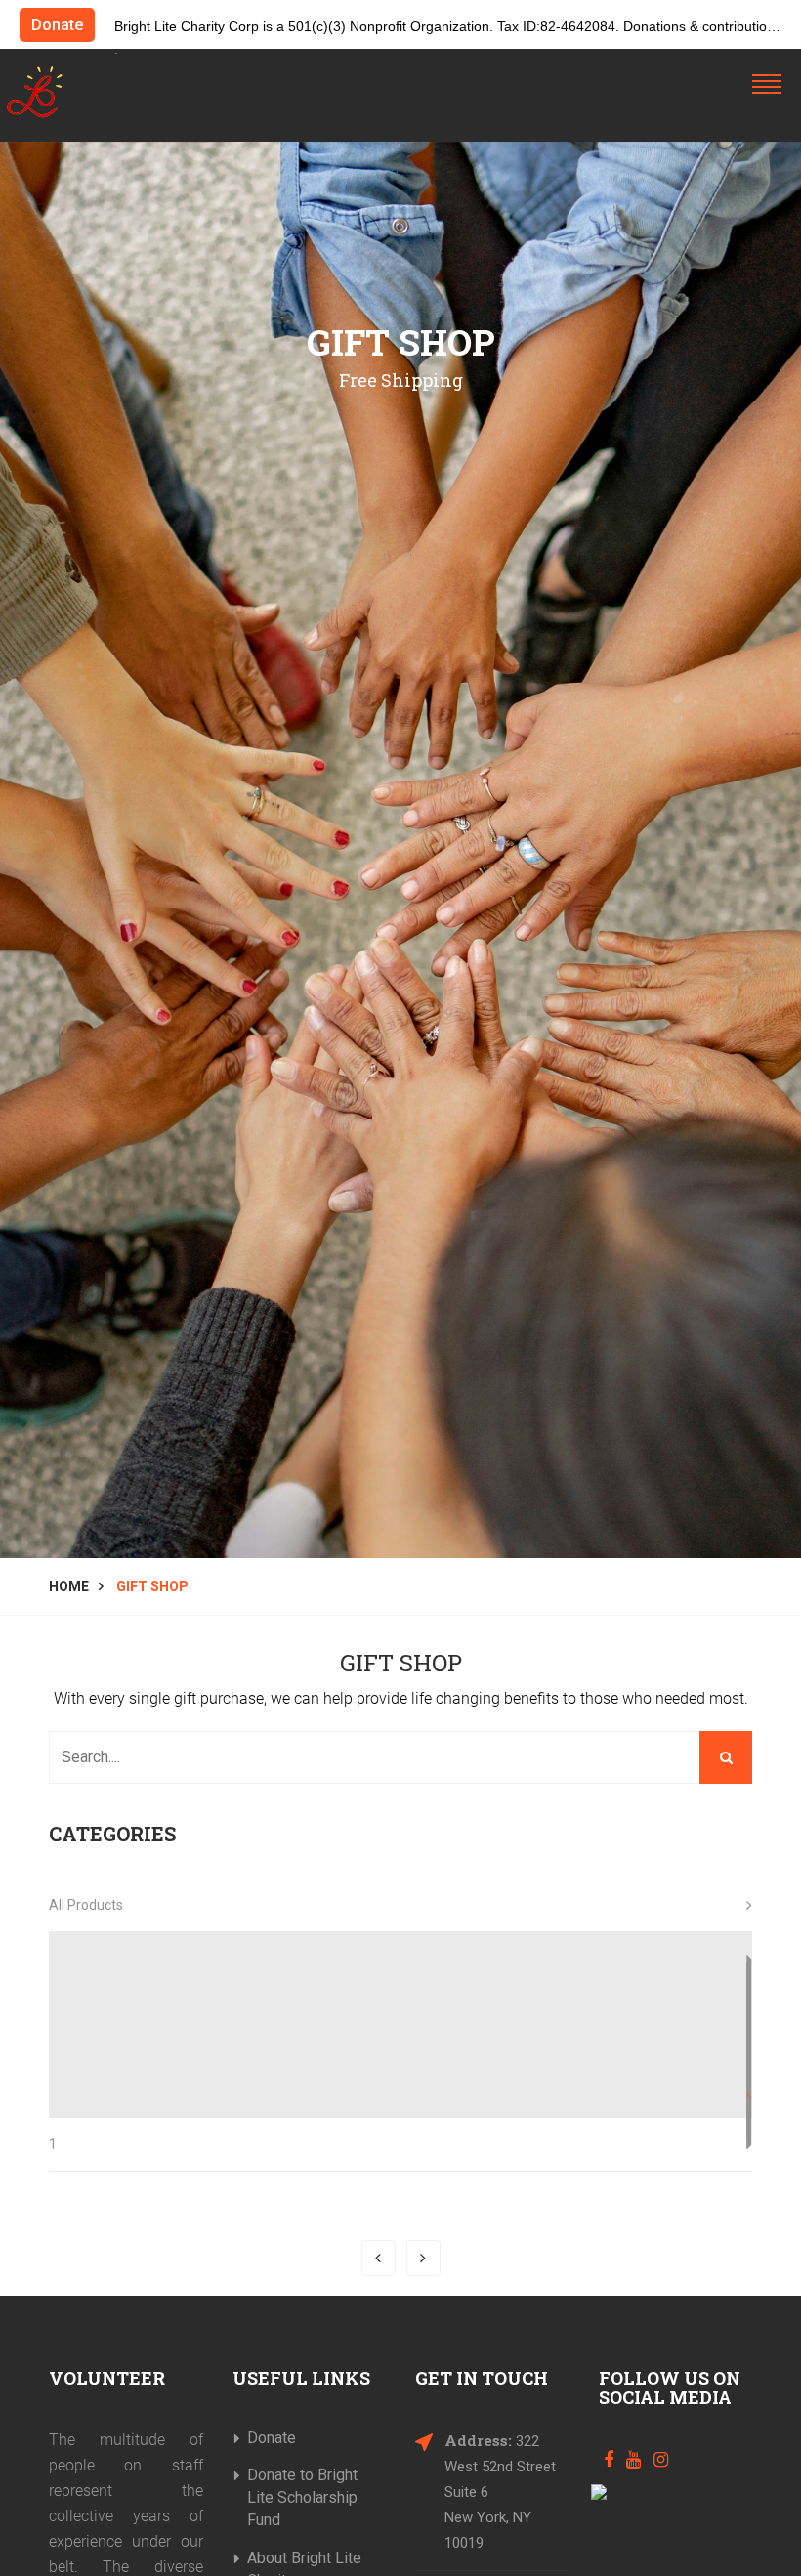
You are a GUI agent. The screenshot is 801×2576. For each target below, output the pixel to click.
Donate (57, 25)
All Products (86, 1905)
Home (69, 1586)
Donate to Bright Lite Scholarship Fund (302, 2497)
